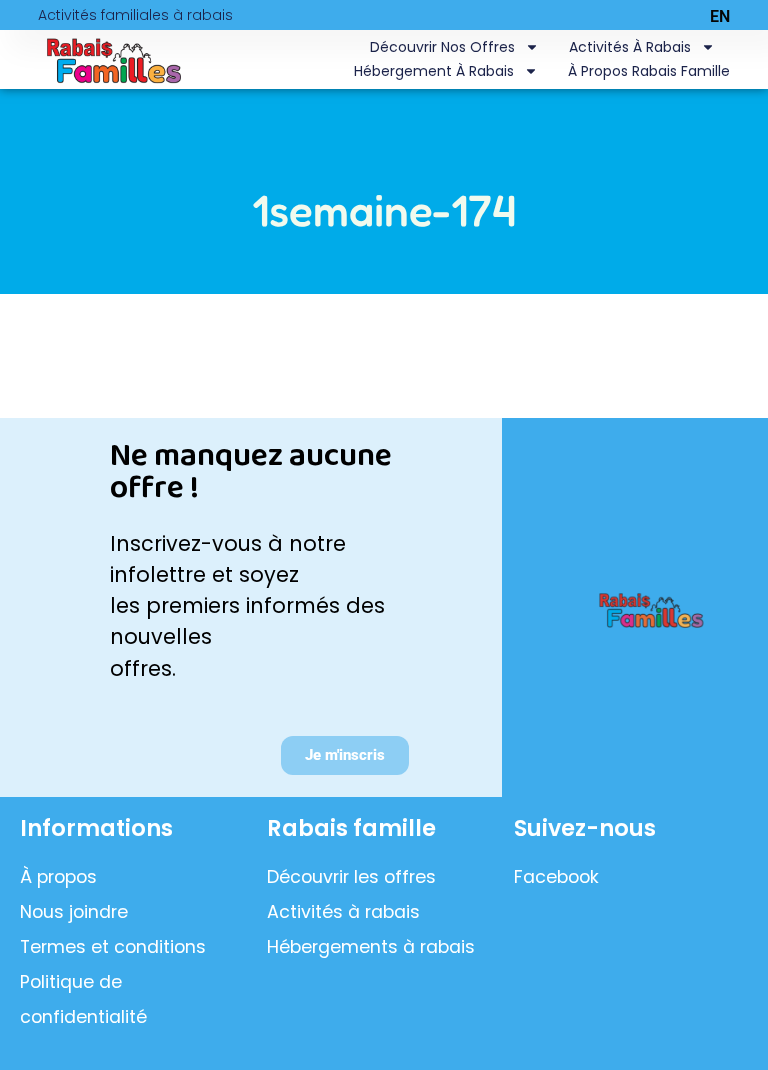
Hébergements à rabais (371, 947)
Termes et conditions (113, 947)
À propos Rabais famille (649, 71)
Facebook (556, 877)
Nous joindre (74, 912)
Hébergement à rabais (434, 71)
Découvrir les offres (351, 877)
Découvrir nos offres (442, 47)
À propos (58, 877)
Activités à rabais (630, 47)
